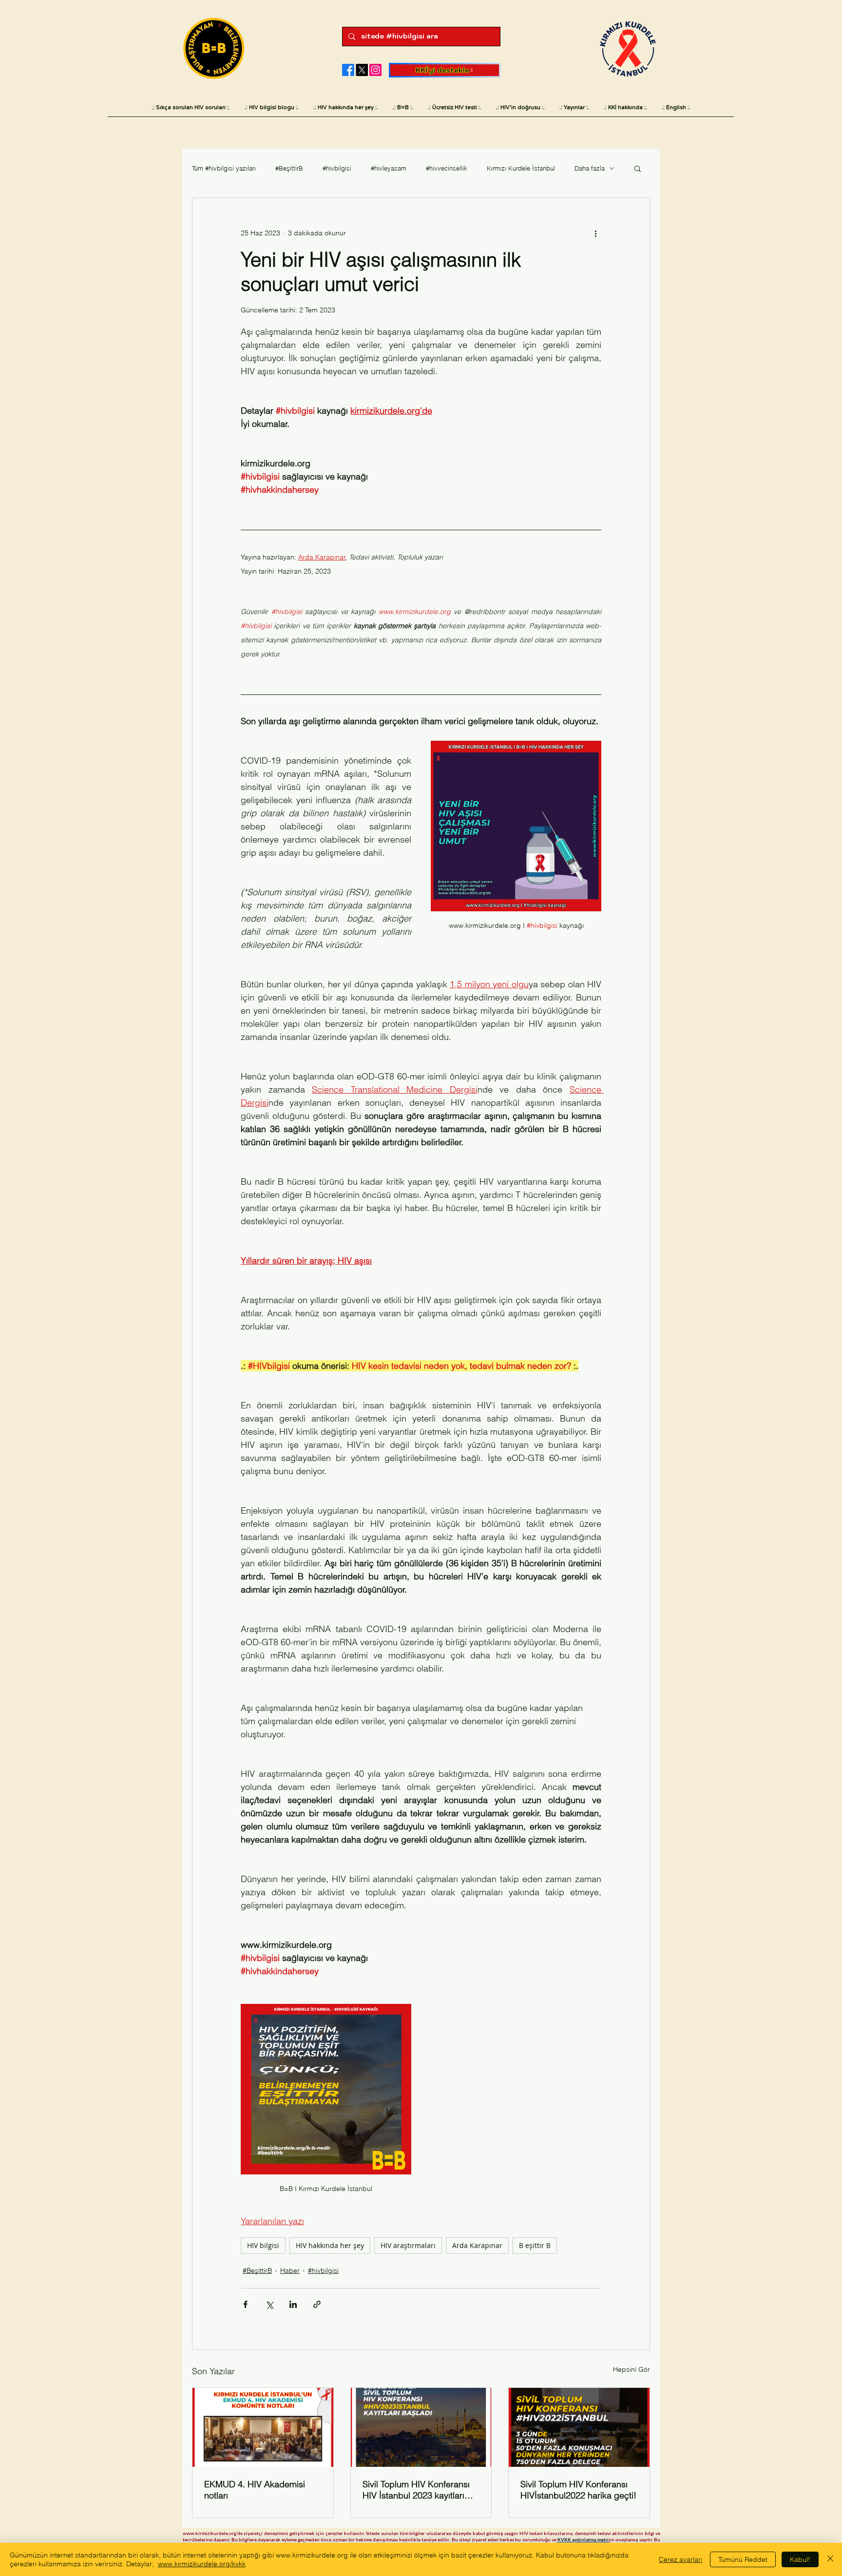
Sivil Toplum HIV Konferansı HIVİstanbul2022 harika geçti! (578, 2490)
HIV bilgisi (263, 2245)
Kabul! (800, 2559)
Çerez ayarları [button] (680, 2559)
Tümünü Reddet (743, 2559)
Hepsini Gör (631, 2369)
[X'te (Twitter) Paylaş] (269, 2304)
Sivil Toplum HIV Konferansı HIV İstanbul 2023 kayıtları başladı (416, 2490)
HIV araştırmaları (408, 2245)
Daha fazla (590, 168)
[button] (638, 168)
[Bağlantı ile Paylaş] (317, 2304)
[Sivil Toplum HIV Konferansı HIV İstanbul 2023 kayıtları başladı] (421, 2427)
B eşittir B (535, 2245)
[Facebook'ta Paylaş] (245, 2304)
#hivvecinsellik (447, 168)
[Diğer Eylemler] (595, 233)
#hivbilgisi (337, 168)
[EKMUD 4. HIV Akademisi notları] (263, 2427)
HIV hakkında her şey (330, 2245)
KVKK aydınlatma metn (583, 2539)
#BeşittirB (289, 168)
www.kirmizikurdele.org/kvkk (202, 2564)
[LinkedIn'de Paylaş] (293, 2304)
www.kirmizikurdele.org (210, 2533)
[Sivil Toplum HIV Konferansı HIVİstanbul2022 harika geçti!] (579, 2427)
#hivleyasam (389, 168)
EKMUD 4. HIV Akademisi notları (255, 2490)
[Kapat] (830, 2559)
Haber (290, 2270)
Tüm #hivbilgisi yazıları (224, 168)
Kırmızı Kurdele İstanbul (521, 168)
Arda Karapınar (477, 2245)
